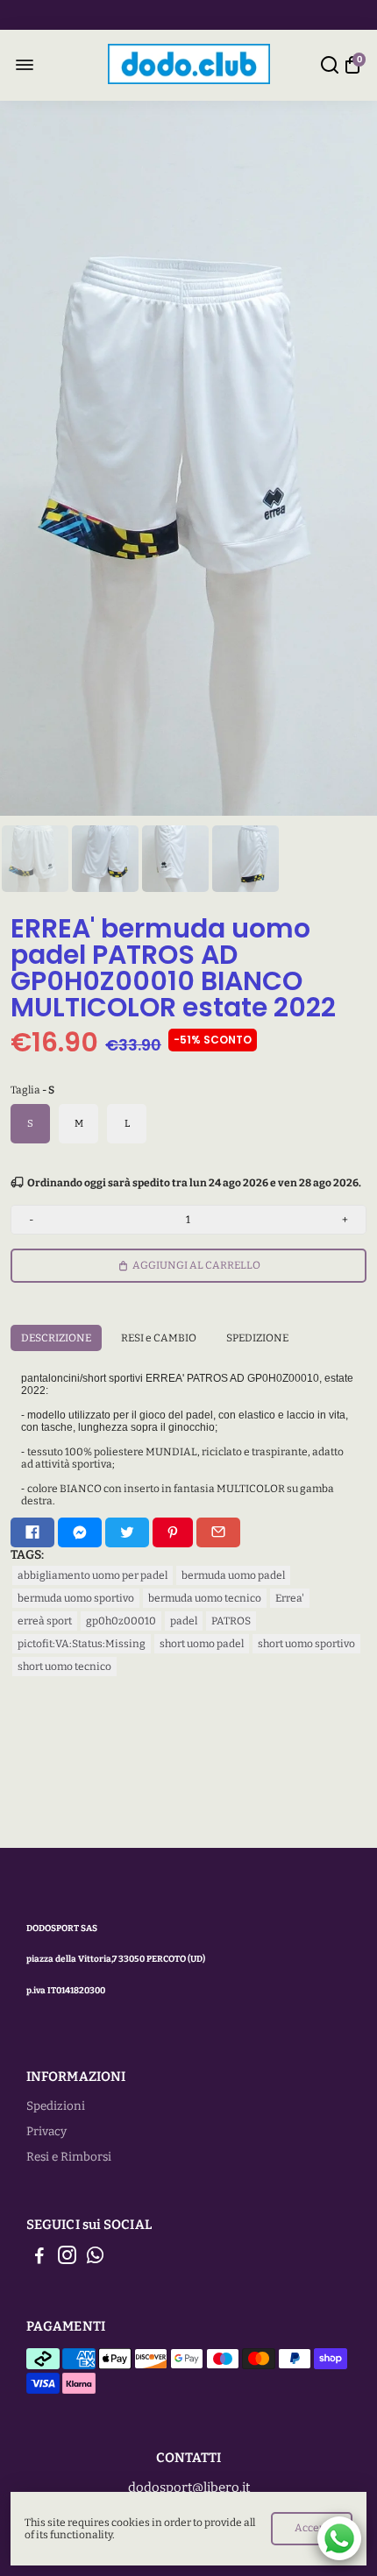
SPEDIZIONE (257, 1338)
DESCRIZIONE (56, 1338)
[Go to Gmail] (218, 1532)
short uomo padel (202, 1644)
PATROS (231, 1621)
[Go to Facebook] (32, 1532)
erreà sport (45, 1621)
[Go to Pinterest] (173, 1532)
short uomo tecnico (64, 1667)
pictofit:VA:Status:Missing (82, 1644)
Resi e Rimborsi (69, 2157)
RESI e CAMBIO (159, 1338)
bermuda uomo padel (233, 1575)
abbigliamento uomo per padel (92, 1575)
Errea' (290, 1598)
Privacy (46, 2131)
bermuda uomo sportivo (76, 1598)
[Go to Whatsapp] (95, 2258)
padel (184, 1621)
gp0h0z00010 (121, 1621)
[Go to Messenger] (80, 1532)
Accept (312, 2528)
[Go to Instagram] (67, 2258)
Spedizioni (56, 2106)
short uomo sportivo (306, 1644)
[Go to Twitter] (127, 1532)
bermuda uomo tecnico (205, 1598)
